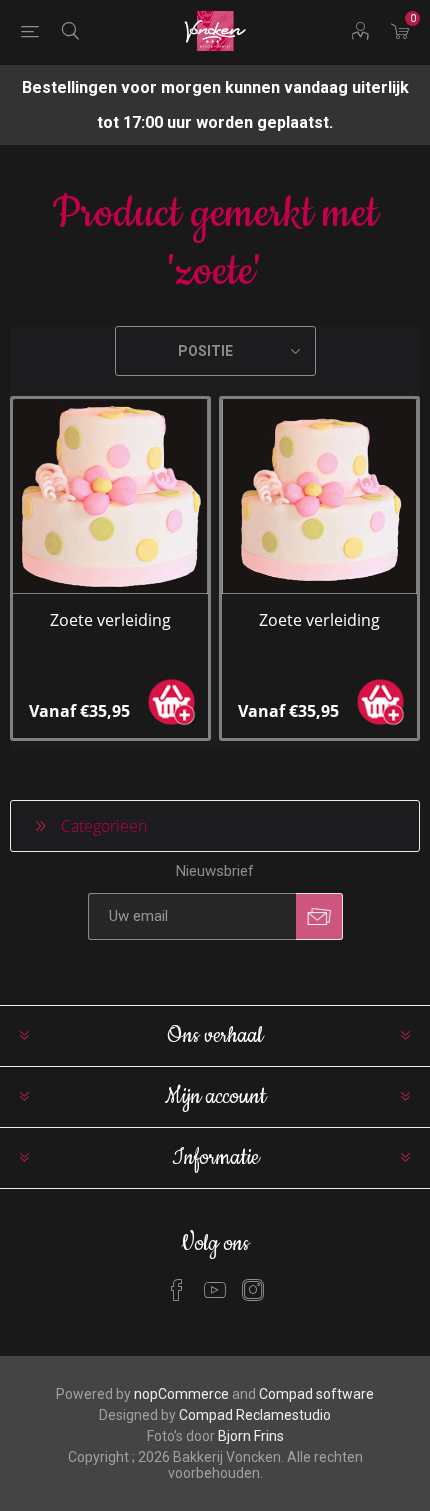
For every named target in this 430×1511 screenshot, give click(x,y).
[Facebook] (177, 1290)
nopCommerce (181, 1394)
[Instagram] (253, 1290)
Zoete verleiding (110, 620)
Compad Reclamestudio (255, 1415)
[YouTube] (215, 1290)
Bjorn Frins (251, 1436)
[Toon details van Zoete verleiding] (110, 496)
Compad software (316, 1394)
